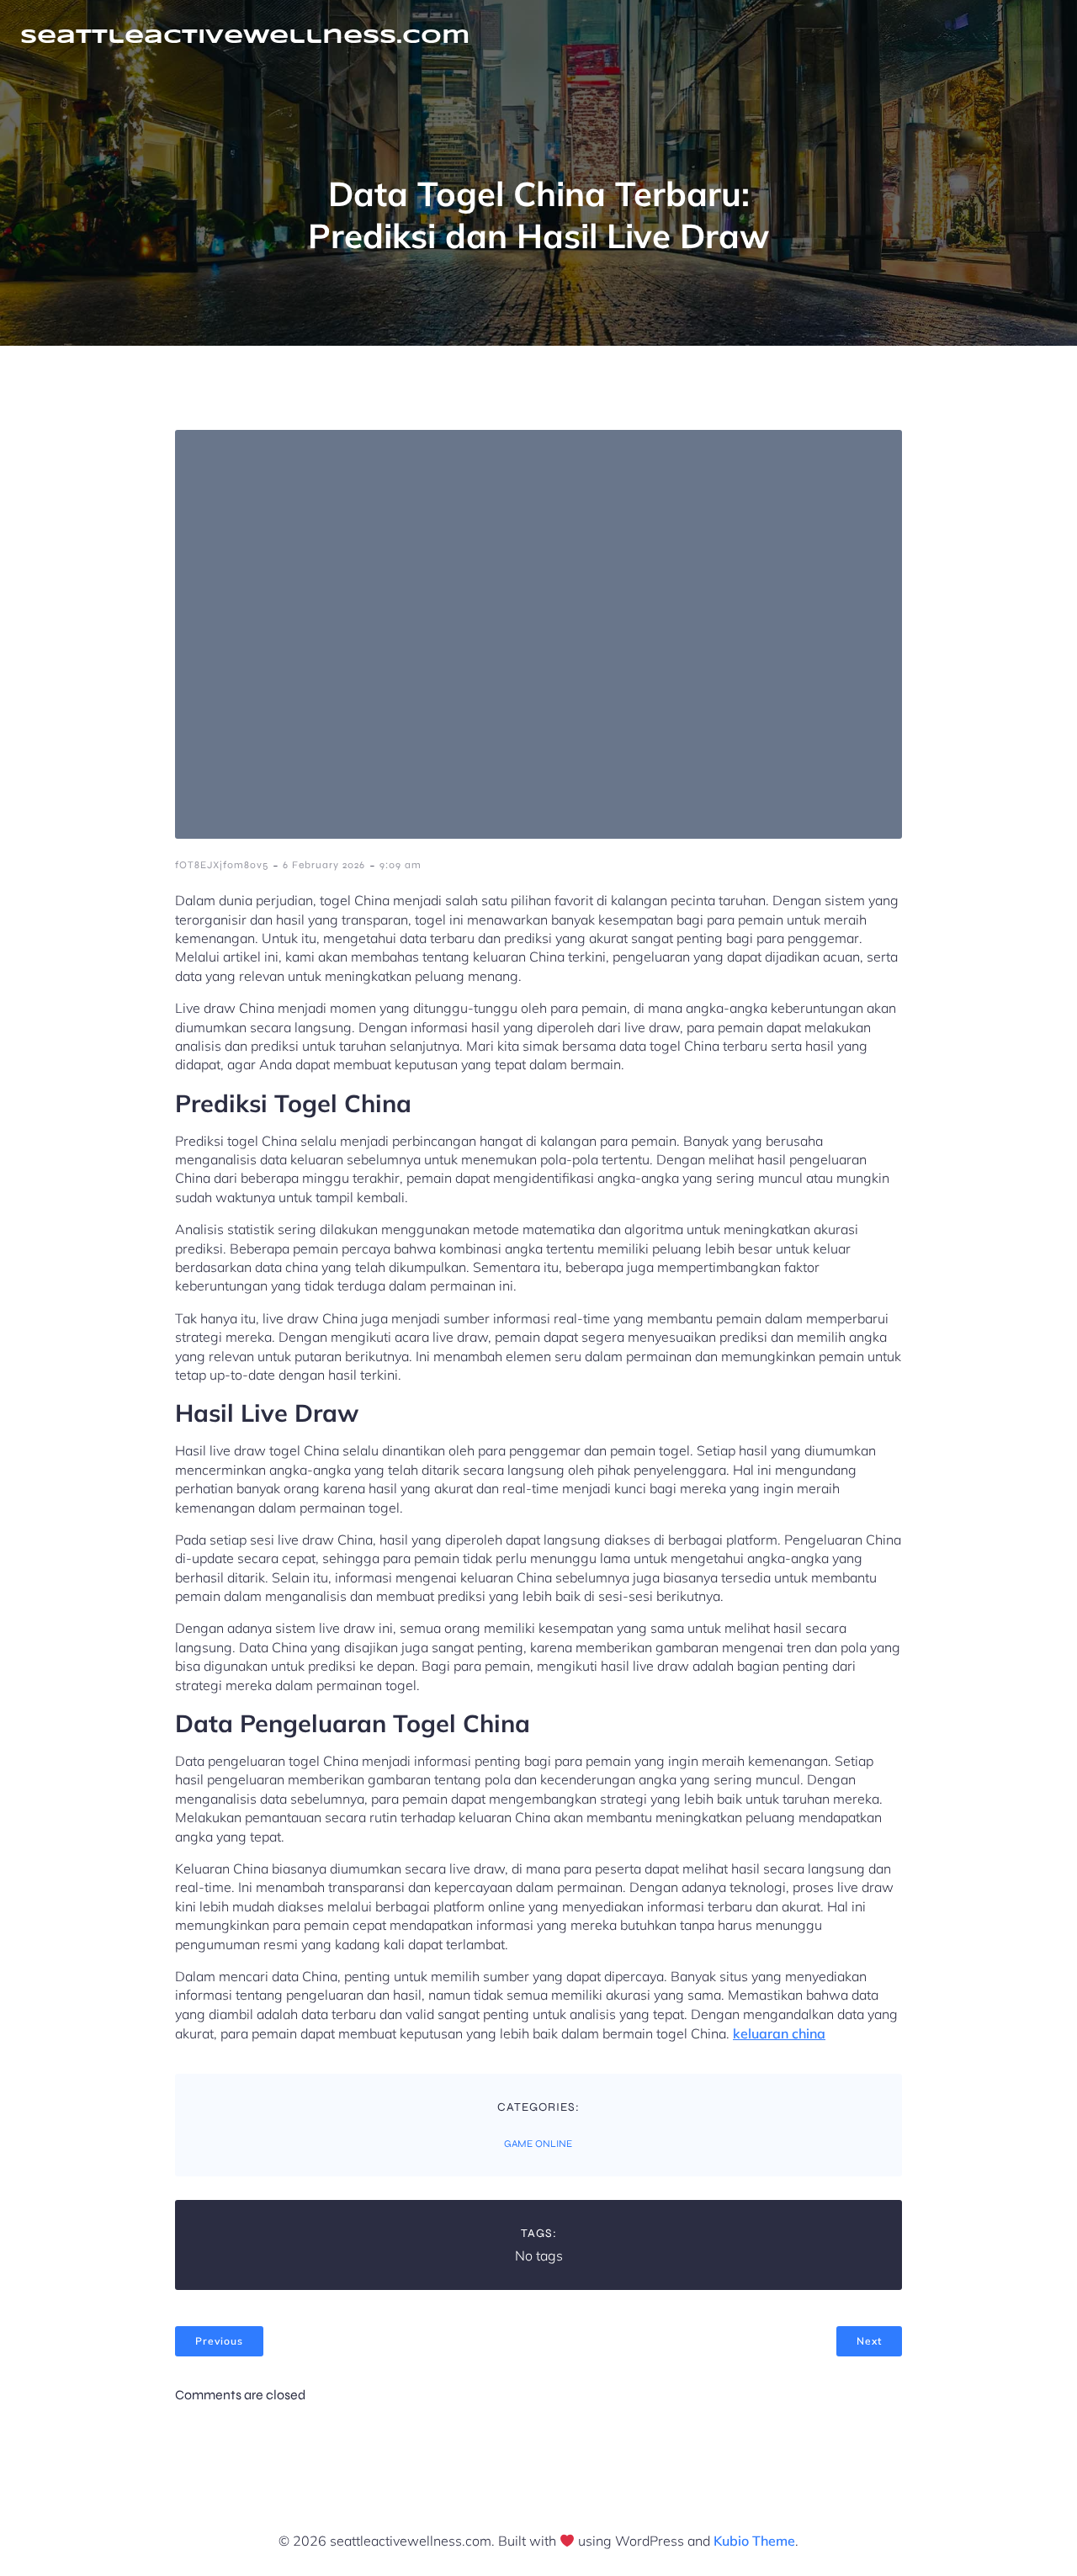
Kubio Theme (754, 2541)
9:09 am (401, 865)
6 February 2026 (324, 865)
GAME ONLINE (538, 2144)
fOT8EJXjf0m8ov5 (222, 865)
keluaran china (779, 2033)
